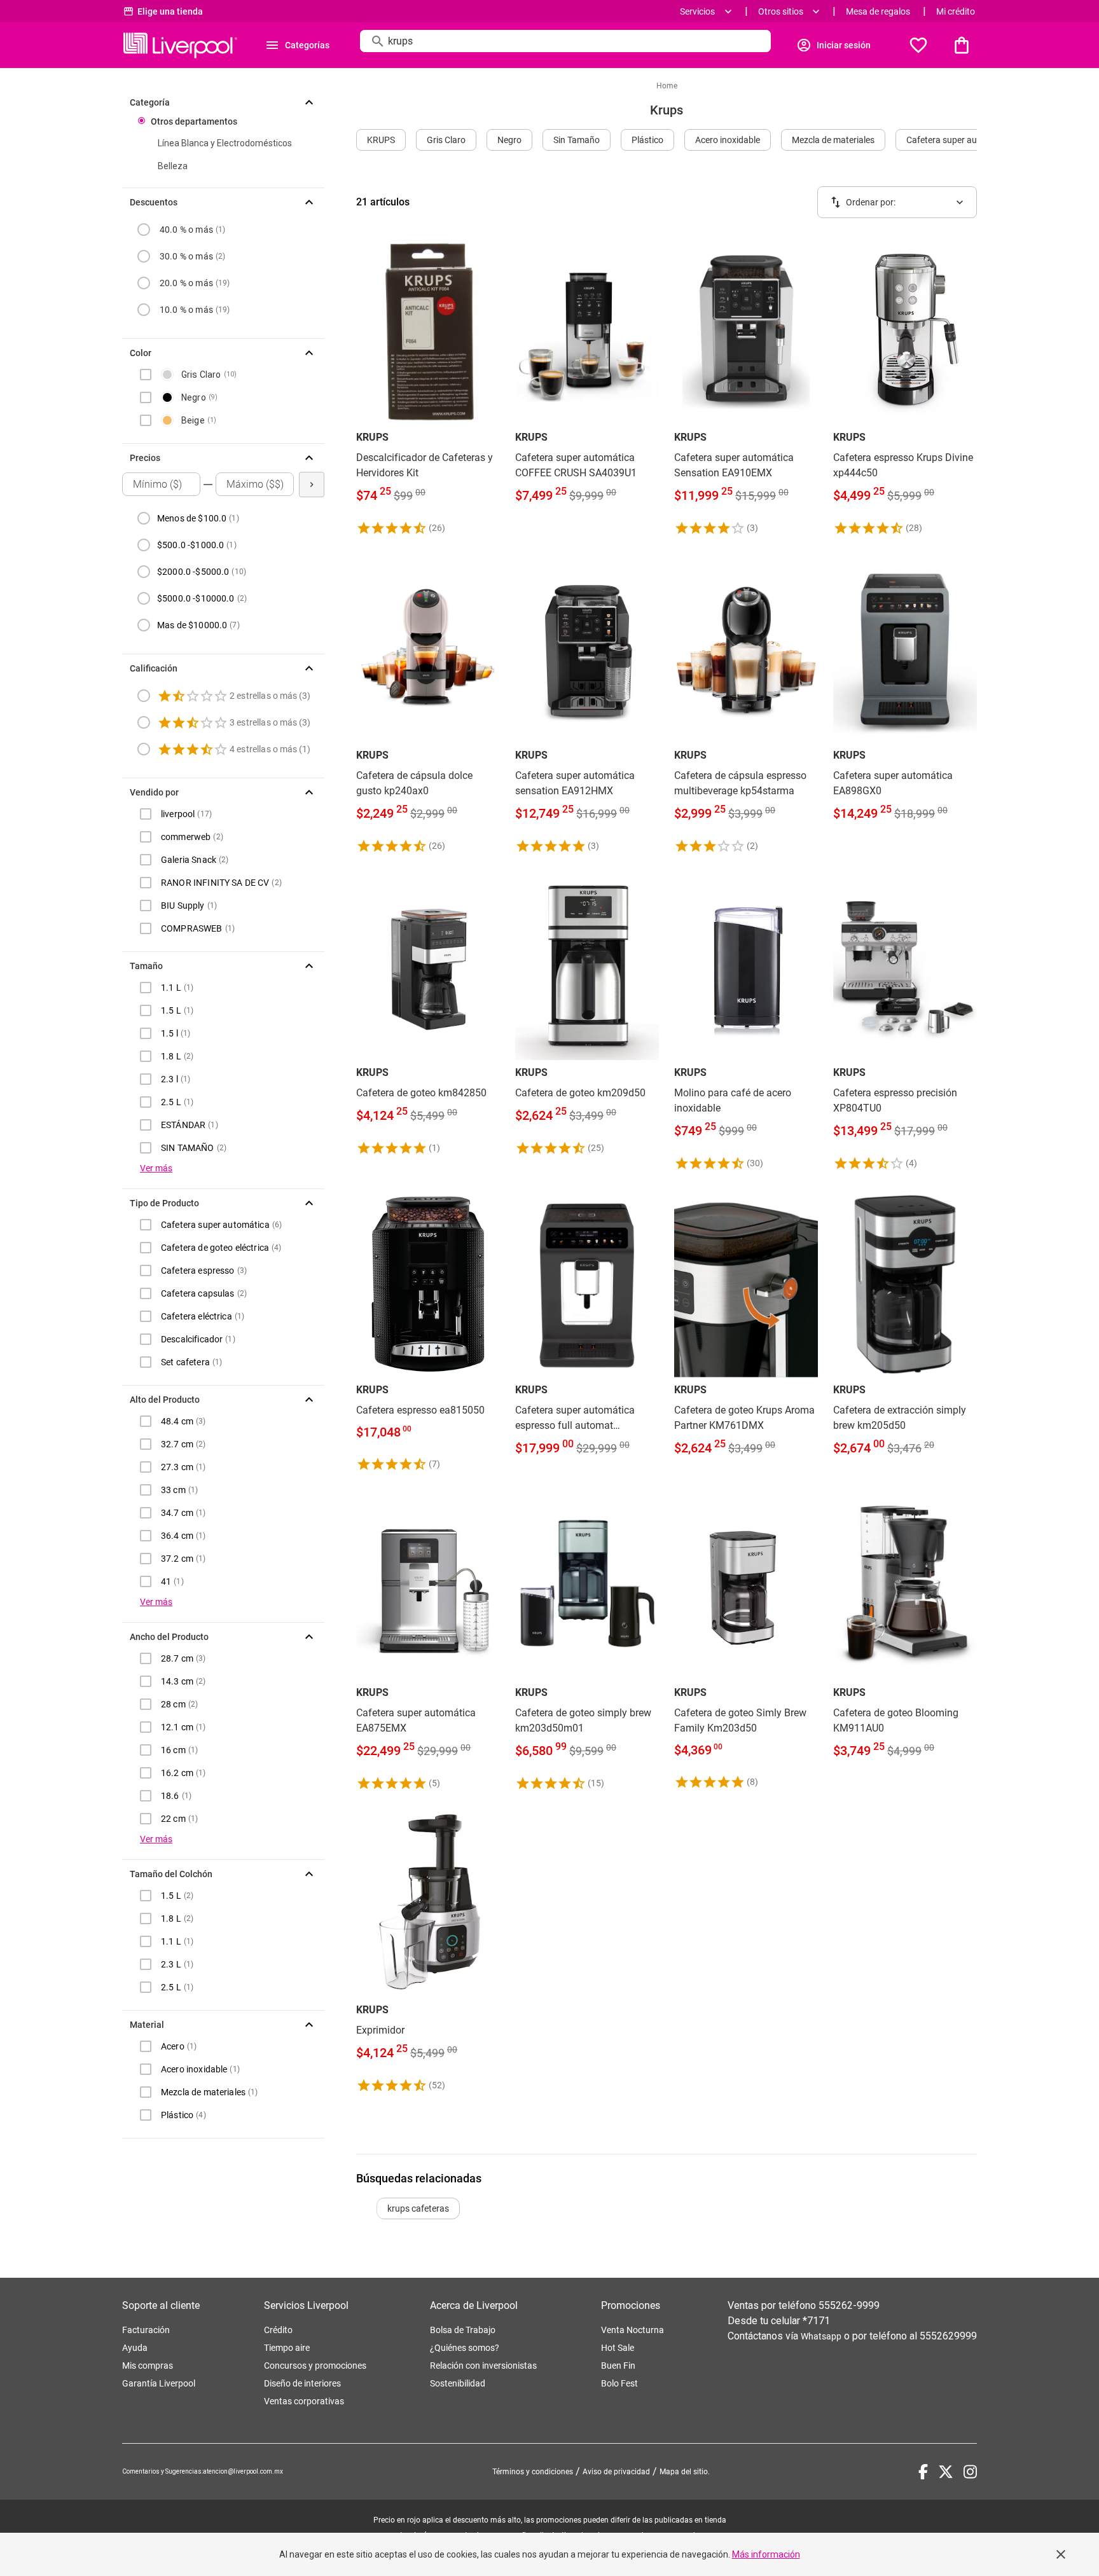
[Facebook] (923, 2472)
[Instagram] (970, 2472)
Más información (766, 2554)
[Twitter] (946, 2472)
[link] (428, 387)
